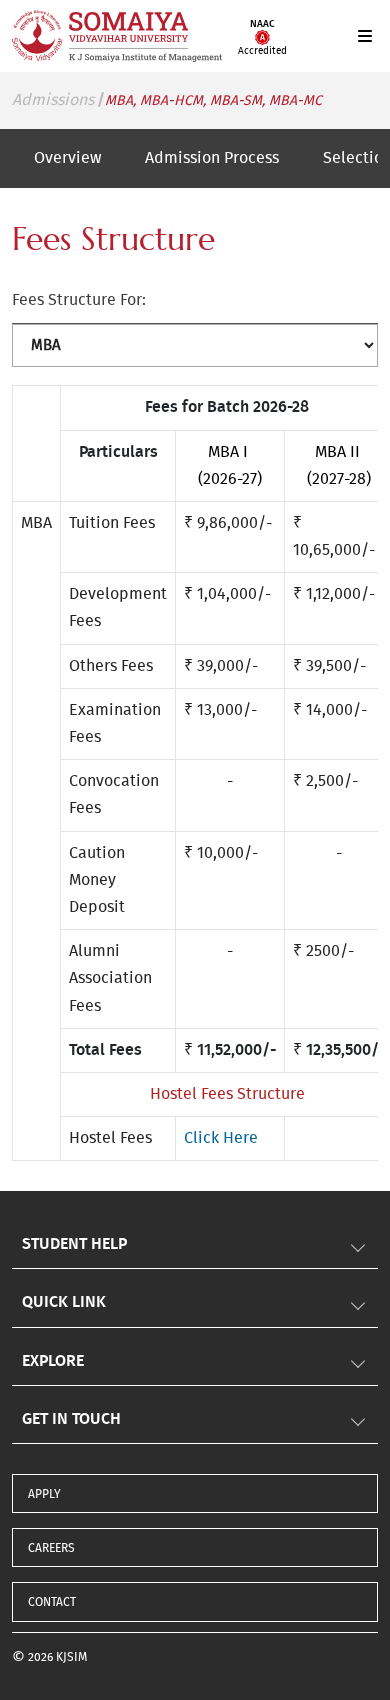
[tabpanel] (195, 689)
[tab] (67, 158)
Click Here (221, 1138)
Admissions (53, 100)
